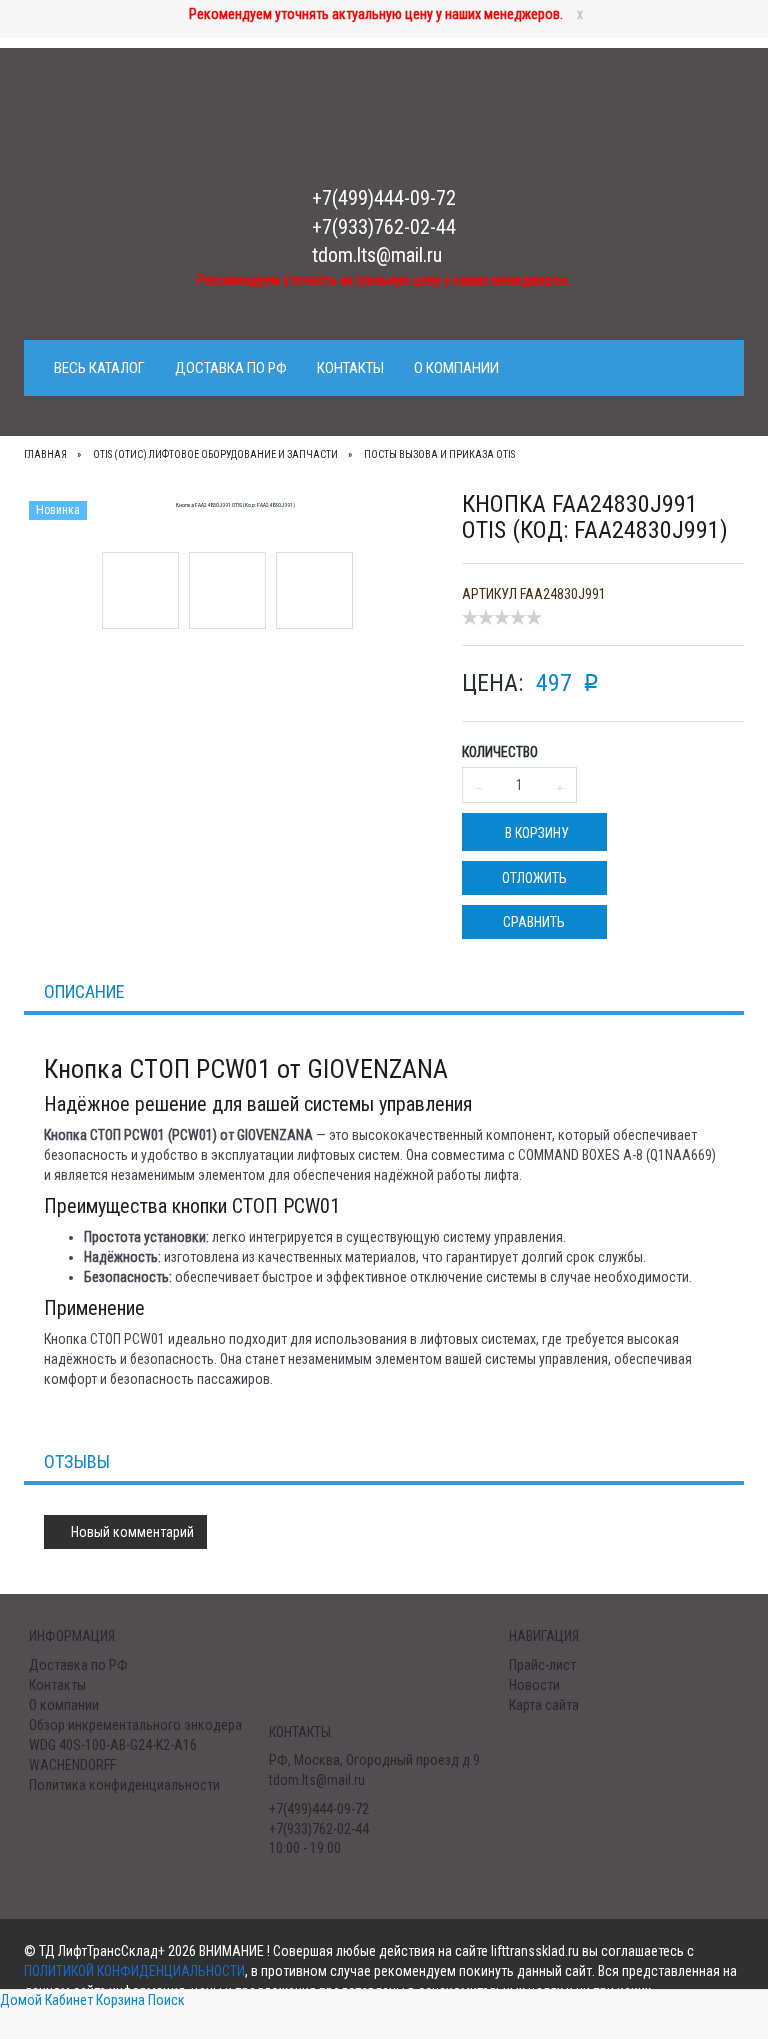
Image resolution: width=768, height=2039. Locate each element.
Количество (500, 752)
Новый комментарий (131, 1532)
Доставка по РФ (231, 368)
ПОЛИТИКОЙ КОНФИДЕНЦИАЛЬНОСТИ (134, 1971)
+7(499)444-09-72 (384, 198)
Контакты (350, 368)
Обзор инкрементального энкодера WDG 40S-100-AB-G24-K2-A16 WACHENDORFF (135, 1745)
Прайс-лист (542, 1665)
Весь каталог (99, 368)
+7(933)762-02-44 (384, 227)
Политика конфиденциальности (124, 1785)
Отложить (534, 878)
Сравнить (534, 922)
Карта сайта (544, 1705)
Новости (534, 1685)
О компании (456, 368)
